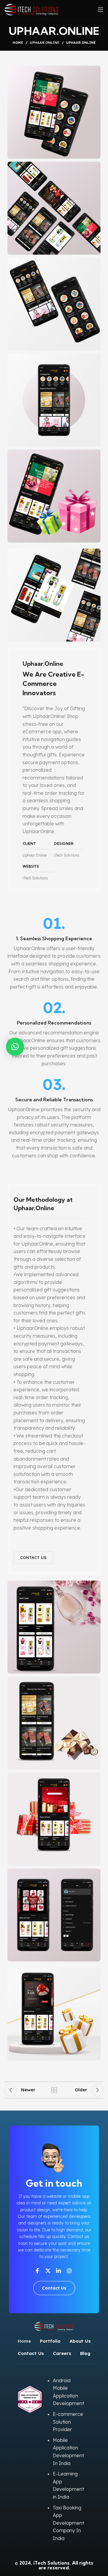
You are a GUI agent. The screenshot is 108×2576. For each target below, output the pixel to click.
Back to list (54, 2090)
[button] (15, 1047)
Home (18, 43)
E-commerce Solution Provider (68, 2422)
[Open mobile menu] (100, 10)
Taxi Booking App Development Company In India (68, 2523)
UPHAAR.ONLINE (45, 43)
